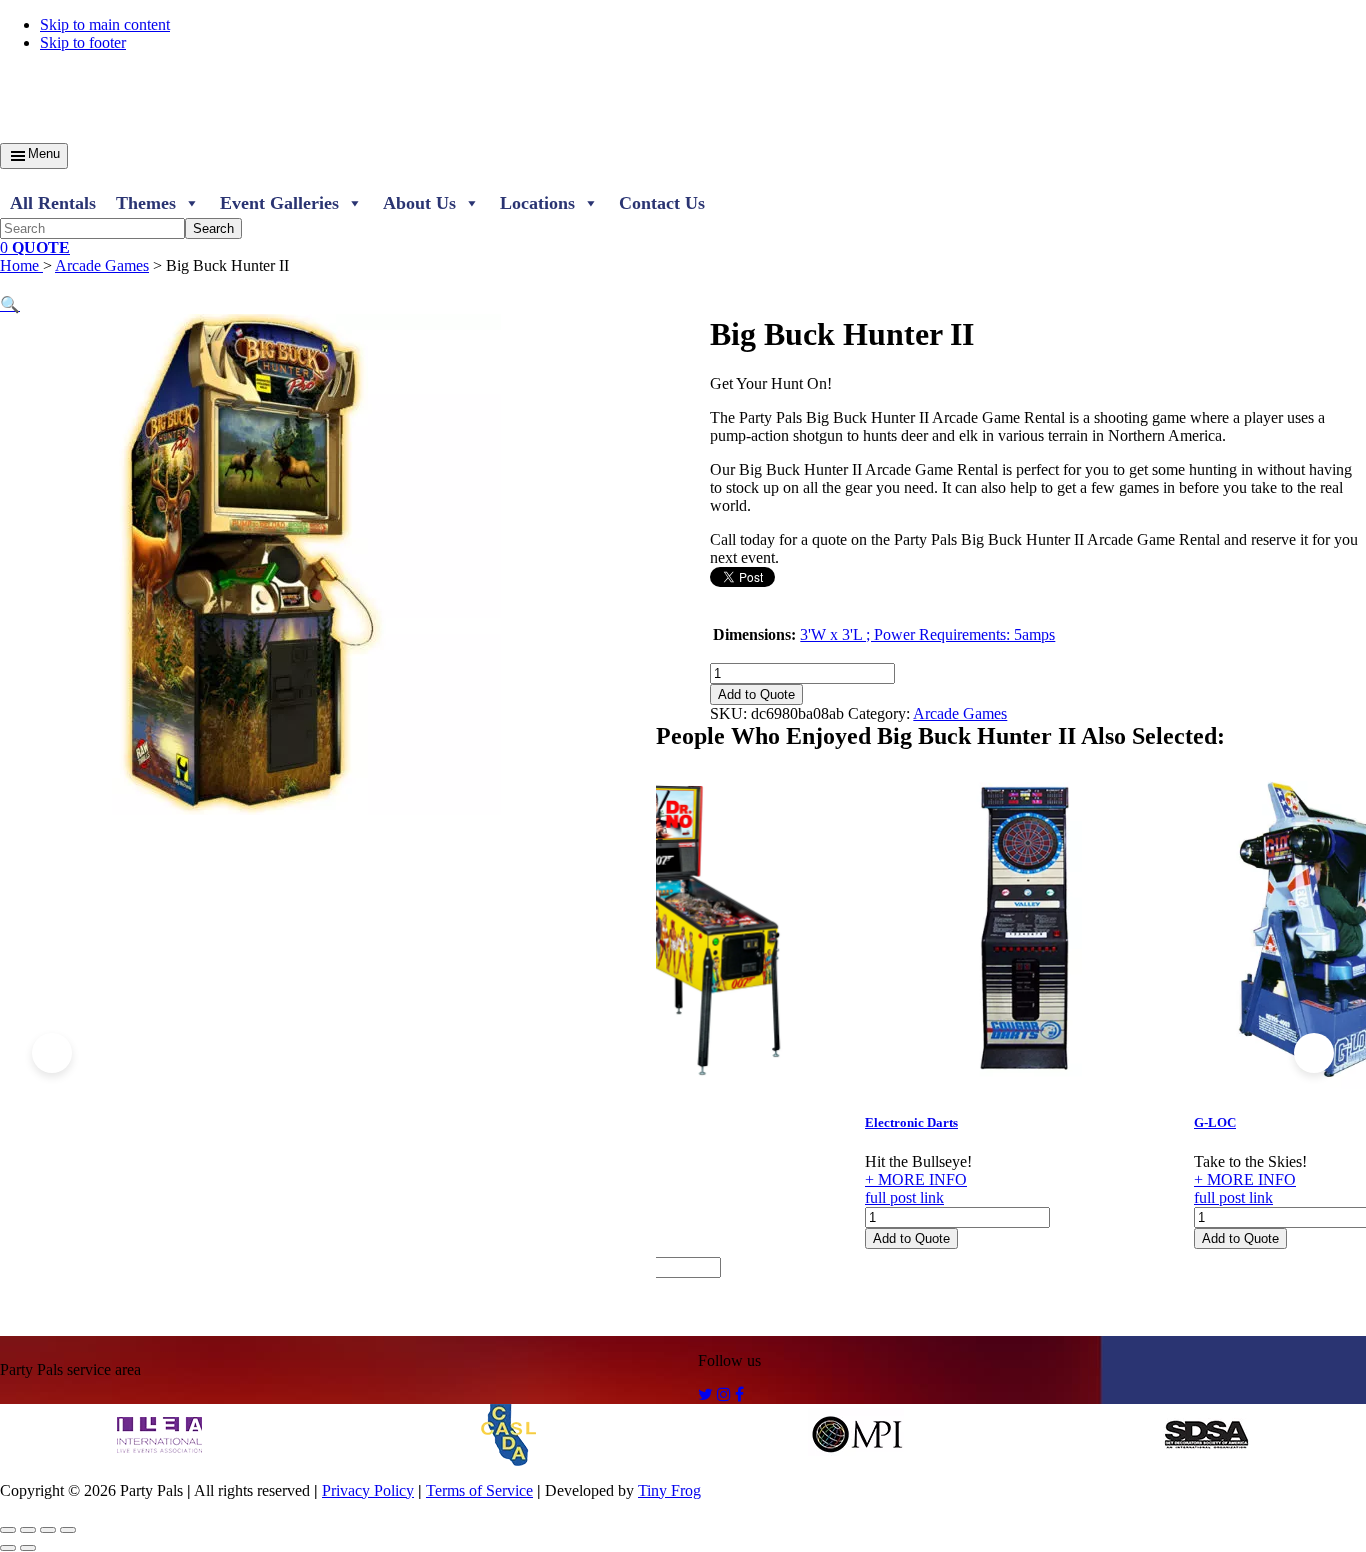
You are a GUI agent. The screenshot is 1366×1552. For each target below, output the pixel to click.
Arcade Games (102, 265)
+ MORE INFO (916, 1179)
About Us (419, 203)
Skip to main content (105, 24)
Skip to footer (83, 42)
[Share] (48, 1530)
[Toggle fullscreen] (28, 1530)
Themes (146, 203)
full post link (904, 1197)
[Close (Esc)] (68, 1530)
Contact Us (662, 203)
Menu (44, 153)
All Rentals (53, 203)
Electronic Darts (911, 1122)
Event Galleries (279, 203)
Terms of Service (479, 1490)
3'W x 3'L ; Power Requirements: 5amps (927, 634)
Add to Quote (756, 694)
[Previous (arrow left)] (8, 1548)
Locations (537, 203)
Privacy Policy (368, 1490)
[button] (10, 304)
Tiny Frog (669, 1490)
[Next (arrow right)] (28, 1548)
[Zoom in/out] (8, 1530)
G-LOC (1215, 1122)
